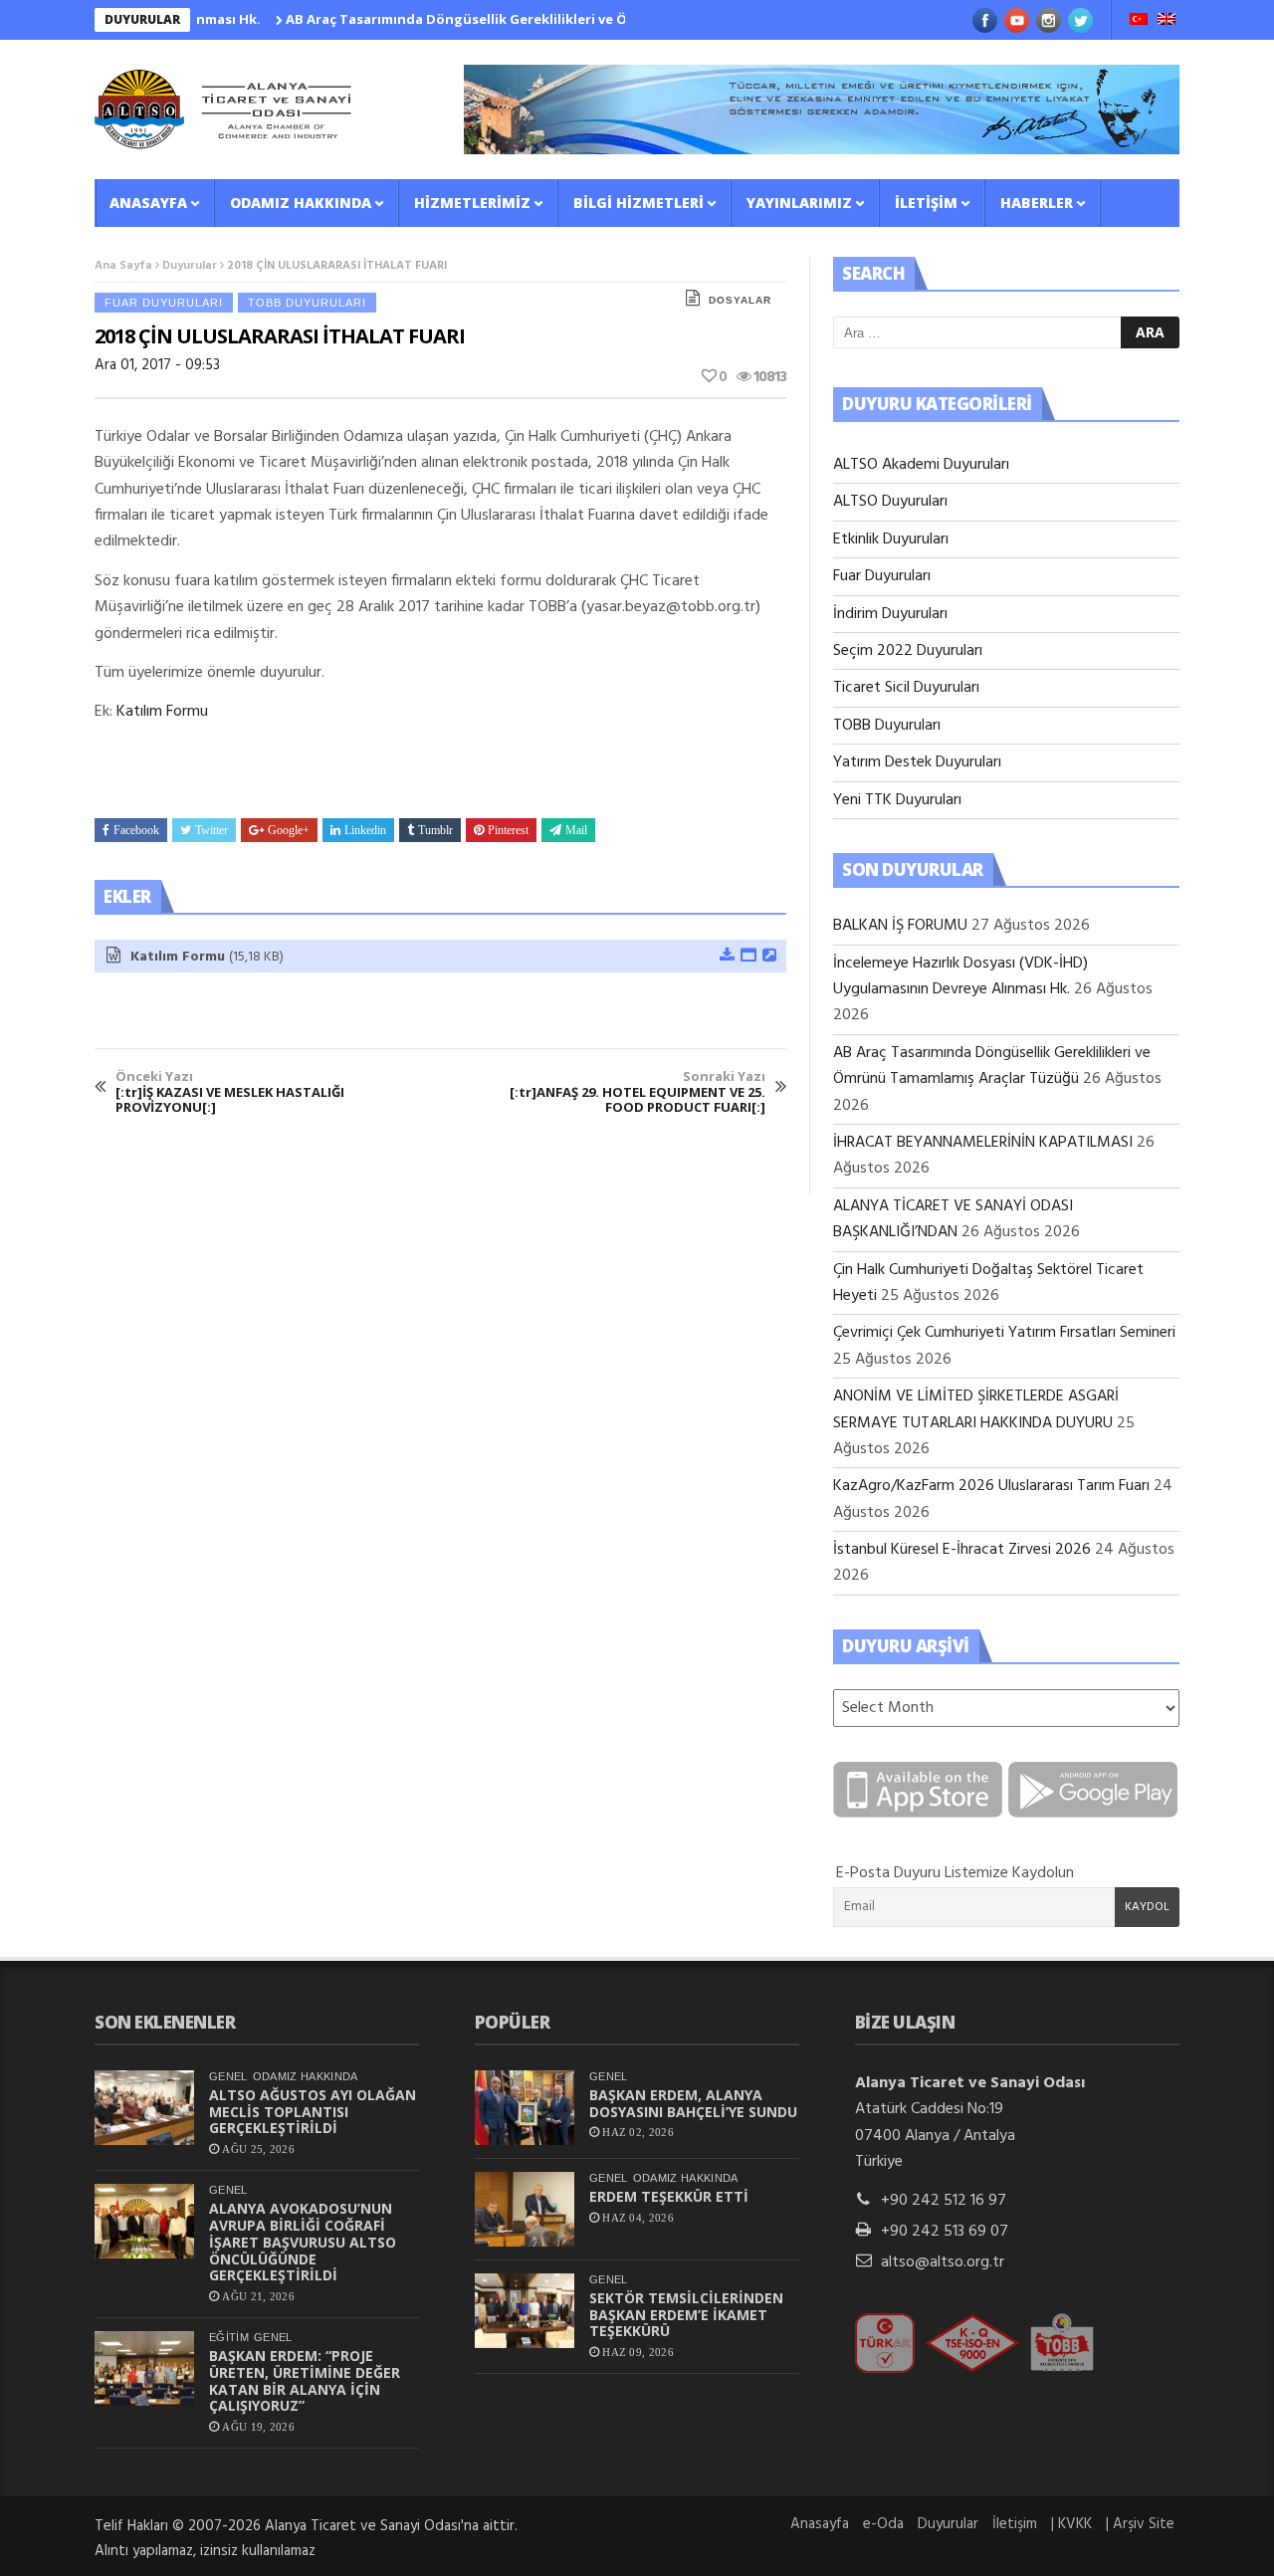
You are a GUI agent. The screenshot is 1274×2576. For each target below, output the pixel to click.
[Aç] (747, 957)
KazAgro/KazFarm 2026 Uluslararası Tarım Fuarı (991, 1486)
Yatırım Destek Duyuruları (917, 762)
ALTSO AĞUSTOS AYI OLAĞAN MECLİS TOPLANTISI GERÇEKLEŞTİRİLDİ (313, 2112)
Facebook (136, 830)
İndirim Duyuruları (890, 614)
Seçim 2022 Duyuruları (908, 651)
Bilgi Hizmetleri (638, 203)
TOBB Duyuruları (307, 303)
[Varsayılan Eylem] (768, 957)
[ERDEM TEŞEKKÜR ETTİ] (525, 2209)
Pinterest (508, 830)
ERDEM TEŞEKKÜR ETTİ (669, 2196)
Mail (576, 830)
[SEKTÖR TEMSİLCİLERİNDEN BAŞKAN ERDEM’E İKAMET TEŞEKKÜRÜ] (525, 2311)
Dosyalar (740, 300)
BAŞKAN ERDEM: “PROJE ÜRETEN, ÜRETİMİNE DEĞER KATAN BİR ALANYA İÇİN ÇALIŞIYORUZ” (305, 2380)
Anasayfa (148, 203)
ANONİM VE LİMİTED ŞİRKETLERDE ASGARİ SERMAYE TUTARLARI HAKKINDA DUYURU (976, 1409)
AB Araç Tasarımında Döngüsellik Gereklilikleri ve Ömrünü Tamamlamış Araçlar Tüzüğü (533, 19)
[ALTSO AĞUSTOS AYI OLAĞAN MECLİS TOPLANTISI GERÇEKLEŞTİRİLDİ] (144, 2108)
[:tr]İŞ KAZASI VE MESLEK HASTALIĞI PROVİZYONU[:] (230, 1092)
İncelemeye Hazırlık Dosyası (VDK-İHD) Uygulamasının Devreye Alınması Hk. (960, 976)
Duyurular (190, 266)
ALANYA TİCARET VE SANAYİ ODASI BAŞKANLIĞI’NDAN (953, 1219)
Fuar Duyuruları (164, 303)
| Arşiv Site (1140, 2524)
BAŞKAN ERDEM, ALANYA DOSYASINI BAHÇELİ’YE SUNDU (693, 2103)
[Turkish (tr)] (1139, 21)
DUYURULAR (142, 19)
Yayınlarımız (799, 203)
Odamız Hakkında (301, 203)
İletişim (926, 203)
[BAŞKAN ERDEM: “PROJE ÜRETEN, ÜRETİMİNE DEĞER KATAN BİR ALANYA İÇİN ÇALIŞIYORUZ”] (144, 2368)
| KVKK (1071, 2524)
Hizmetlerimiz (472, 203)
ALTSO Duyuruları (890, 502)
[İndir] (726, 957)
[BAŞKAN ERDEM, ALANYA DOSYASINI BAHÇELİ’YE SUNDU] (525, 2108)
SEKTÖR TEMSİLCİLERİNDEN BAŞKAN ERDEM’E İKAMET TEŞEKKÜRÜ (686, 2315)
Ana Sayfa (123, 266)
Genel (228, 2076)
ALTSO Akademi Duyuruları (921, 465)
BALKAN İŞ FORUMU (900, 926)
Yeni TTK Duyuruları (897, 800)
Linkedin (365, 830)
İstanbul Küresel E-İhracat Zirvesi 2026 (962, 1550)
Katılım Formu (162, 712)
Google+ (289, 830)
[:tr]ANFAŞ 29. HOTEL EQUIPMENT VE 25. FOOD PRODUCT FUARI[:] (637, 1092)
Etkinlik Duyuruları (891, 539)
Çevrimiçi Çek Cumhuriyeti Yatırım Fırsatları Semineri (1004, 1333)
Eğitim (229, 2337)
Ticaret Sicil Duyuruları (906, 688)
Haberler (1037, 203)
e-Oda (883, 2524)
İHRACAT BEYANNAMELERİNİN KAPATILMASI (983, 1143)
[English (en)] (1167, 21)
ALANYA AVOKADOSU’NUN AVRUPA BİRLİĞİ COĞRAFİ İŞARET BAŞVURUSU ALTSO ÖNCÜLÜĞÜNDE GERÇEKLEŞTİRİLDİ (303, 2242)
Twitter (212, 830)
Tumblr (435, 830)
